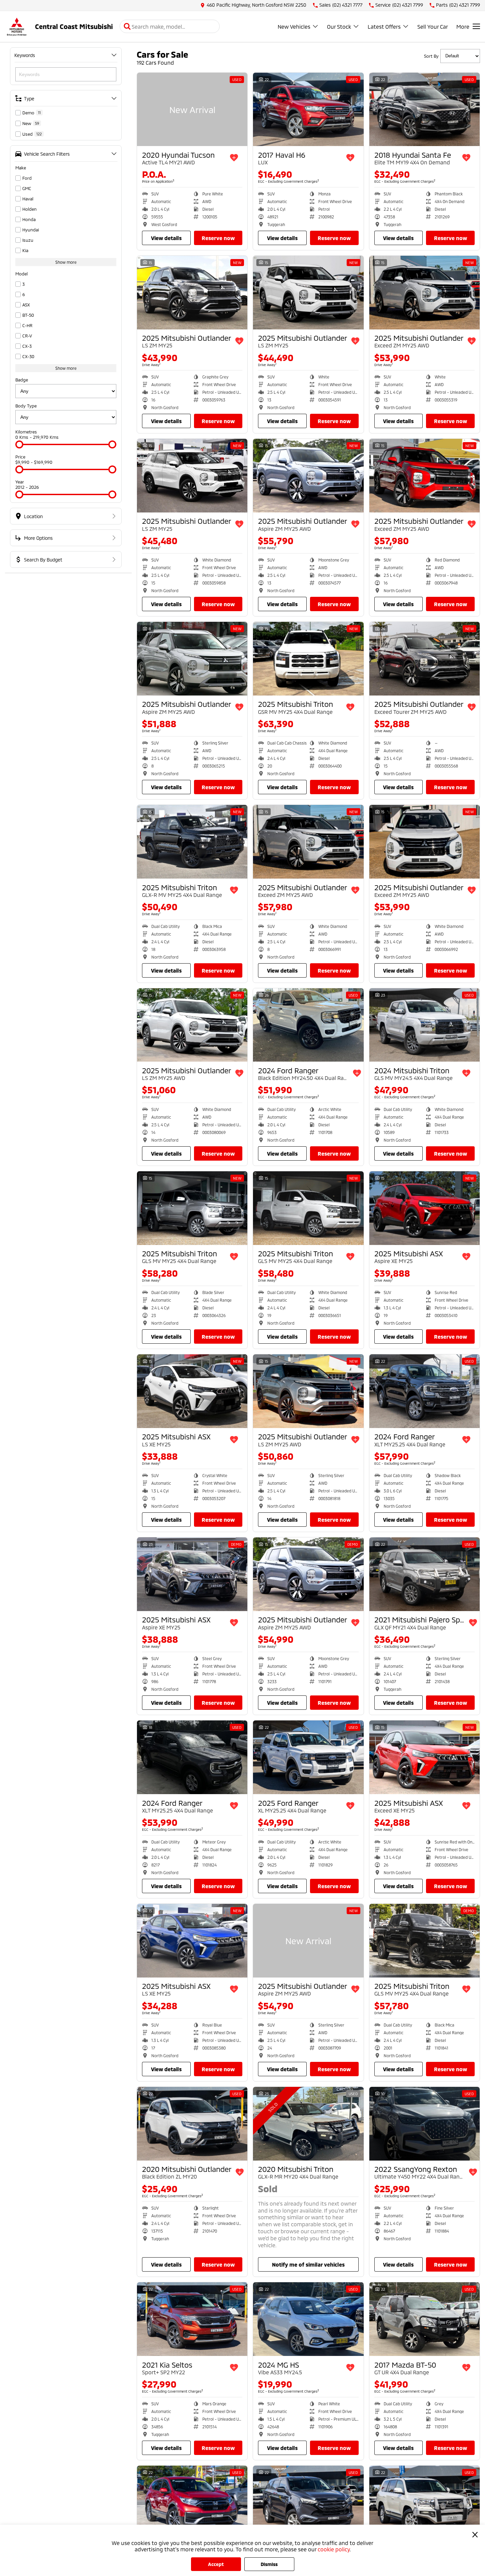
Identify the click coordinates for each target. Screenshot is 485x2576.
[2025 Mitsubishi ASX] (424, 1208)
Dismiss (269, 2564)
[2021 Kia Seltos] (192, 2319)
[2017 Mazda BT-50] (424, 2319)
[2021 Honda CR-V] (192, 2502)
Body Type (26, 406)
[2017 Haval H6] (308, 110)
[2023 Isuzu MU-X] (308, 2502)
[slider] (19, 444)
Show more (66, 262)
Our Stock (339, 27)
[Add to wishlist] (234, 158)
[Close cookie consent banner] (475, 2535)
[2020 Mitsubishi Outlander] (192, 2124)
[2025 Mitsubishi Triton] (308, 659)
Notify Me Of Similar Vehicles (308, 2264)
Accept (216, 2564)
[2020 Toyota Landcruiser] (424, 2502)
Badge (22, 380)
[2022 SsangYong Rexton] (424, 2124)
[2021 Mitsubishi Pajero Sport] (424, 1574)
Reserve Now (218, 238)
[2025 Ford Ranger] (308, 1757)
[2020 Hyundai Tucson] (192, 110)
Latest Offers (384, 27)
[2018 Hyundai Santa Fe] (424, 110)
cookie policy (334, 2549)
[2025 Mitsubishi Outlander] (192, 293)
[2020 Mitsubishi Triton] (308, 2124)
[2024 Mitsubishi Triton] (424, 1025)
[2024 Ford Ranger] (308, 1025)
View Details (166, 238)
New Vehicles (294, 27)
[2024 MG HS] (308, 2319)
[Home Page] (17, 27)
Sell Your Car (433, 27)
